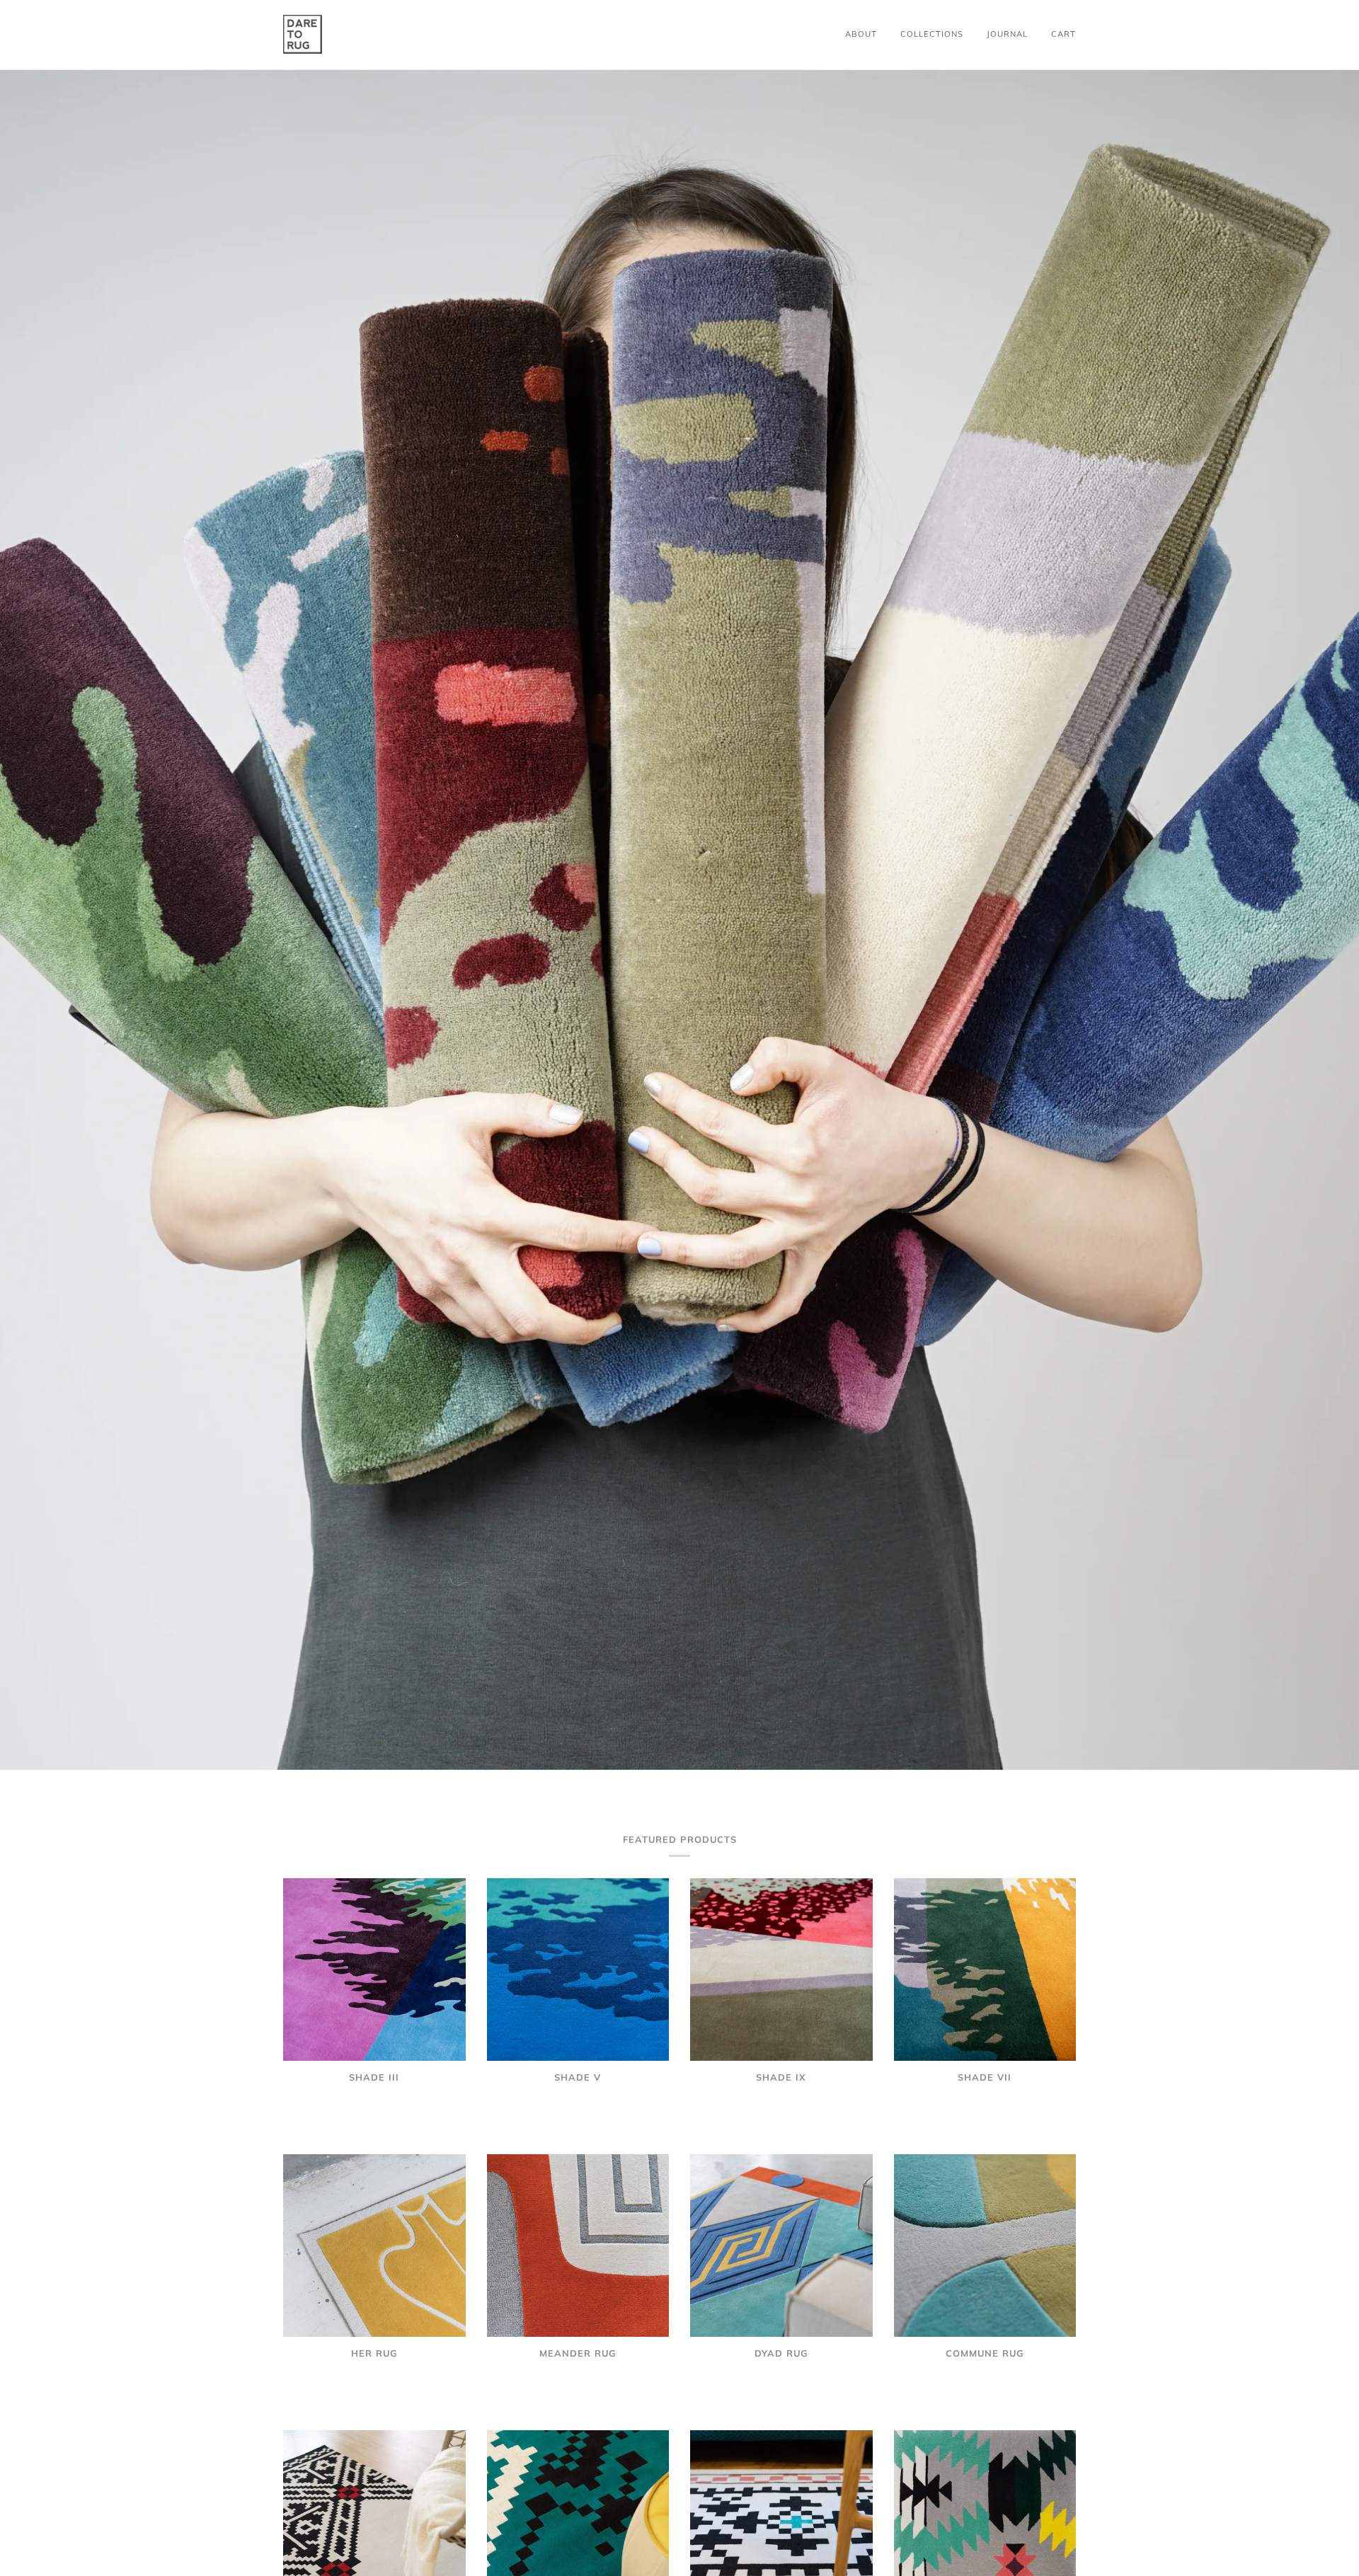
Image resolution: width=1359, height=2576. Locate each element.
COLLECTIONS (932, 34)
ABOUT (861, 34)
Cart (1063, 34)
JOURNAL (1007, 34)
